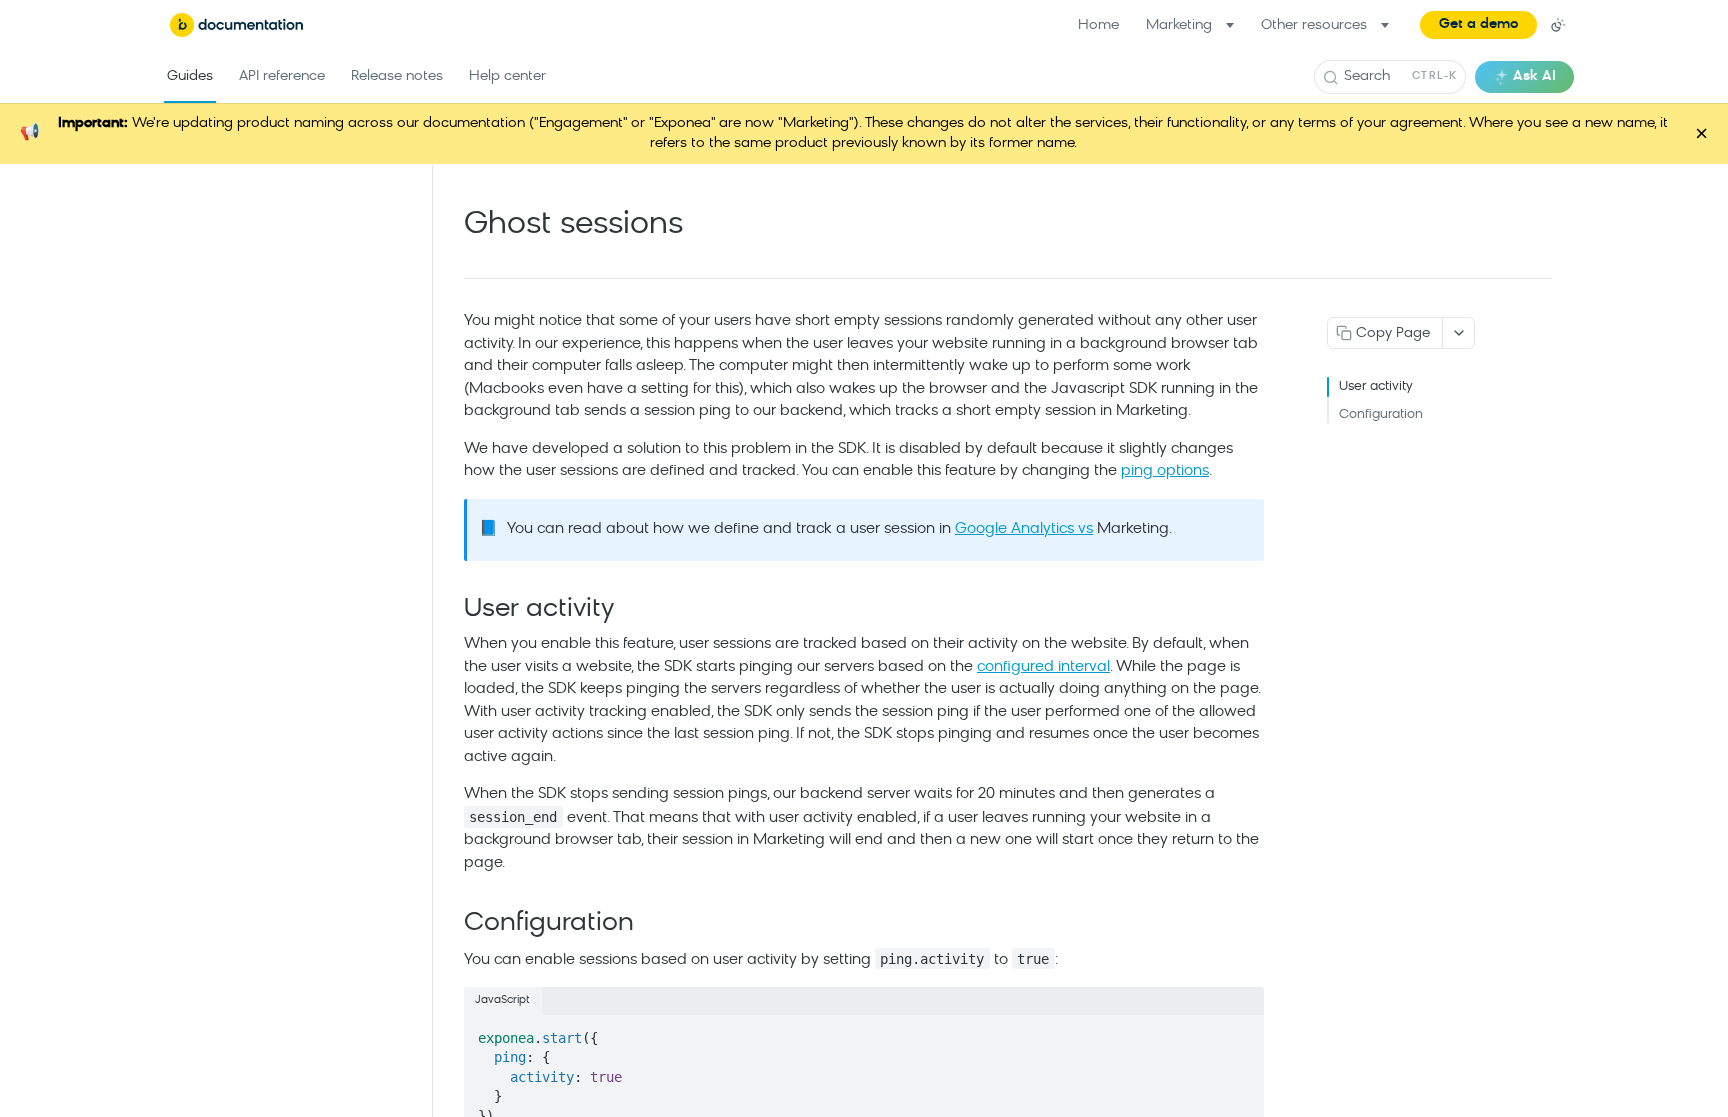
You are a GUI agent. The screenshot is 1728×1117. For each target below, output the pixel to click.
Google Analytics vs (1024, 529)
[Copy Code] (1239, 1032)
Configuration (1381, 414)
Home (1098, 25)
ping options (1165, 471)
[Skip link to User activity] (450, 610)
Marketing (1179, 25)
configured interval (1043, 667)
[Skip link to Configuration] (450, 925)
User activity (1376, 386)
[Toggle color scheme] (1558, 25)
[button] (1478, 25)
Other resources (1314, 25)
